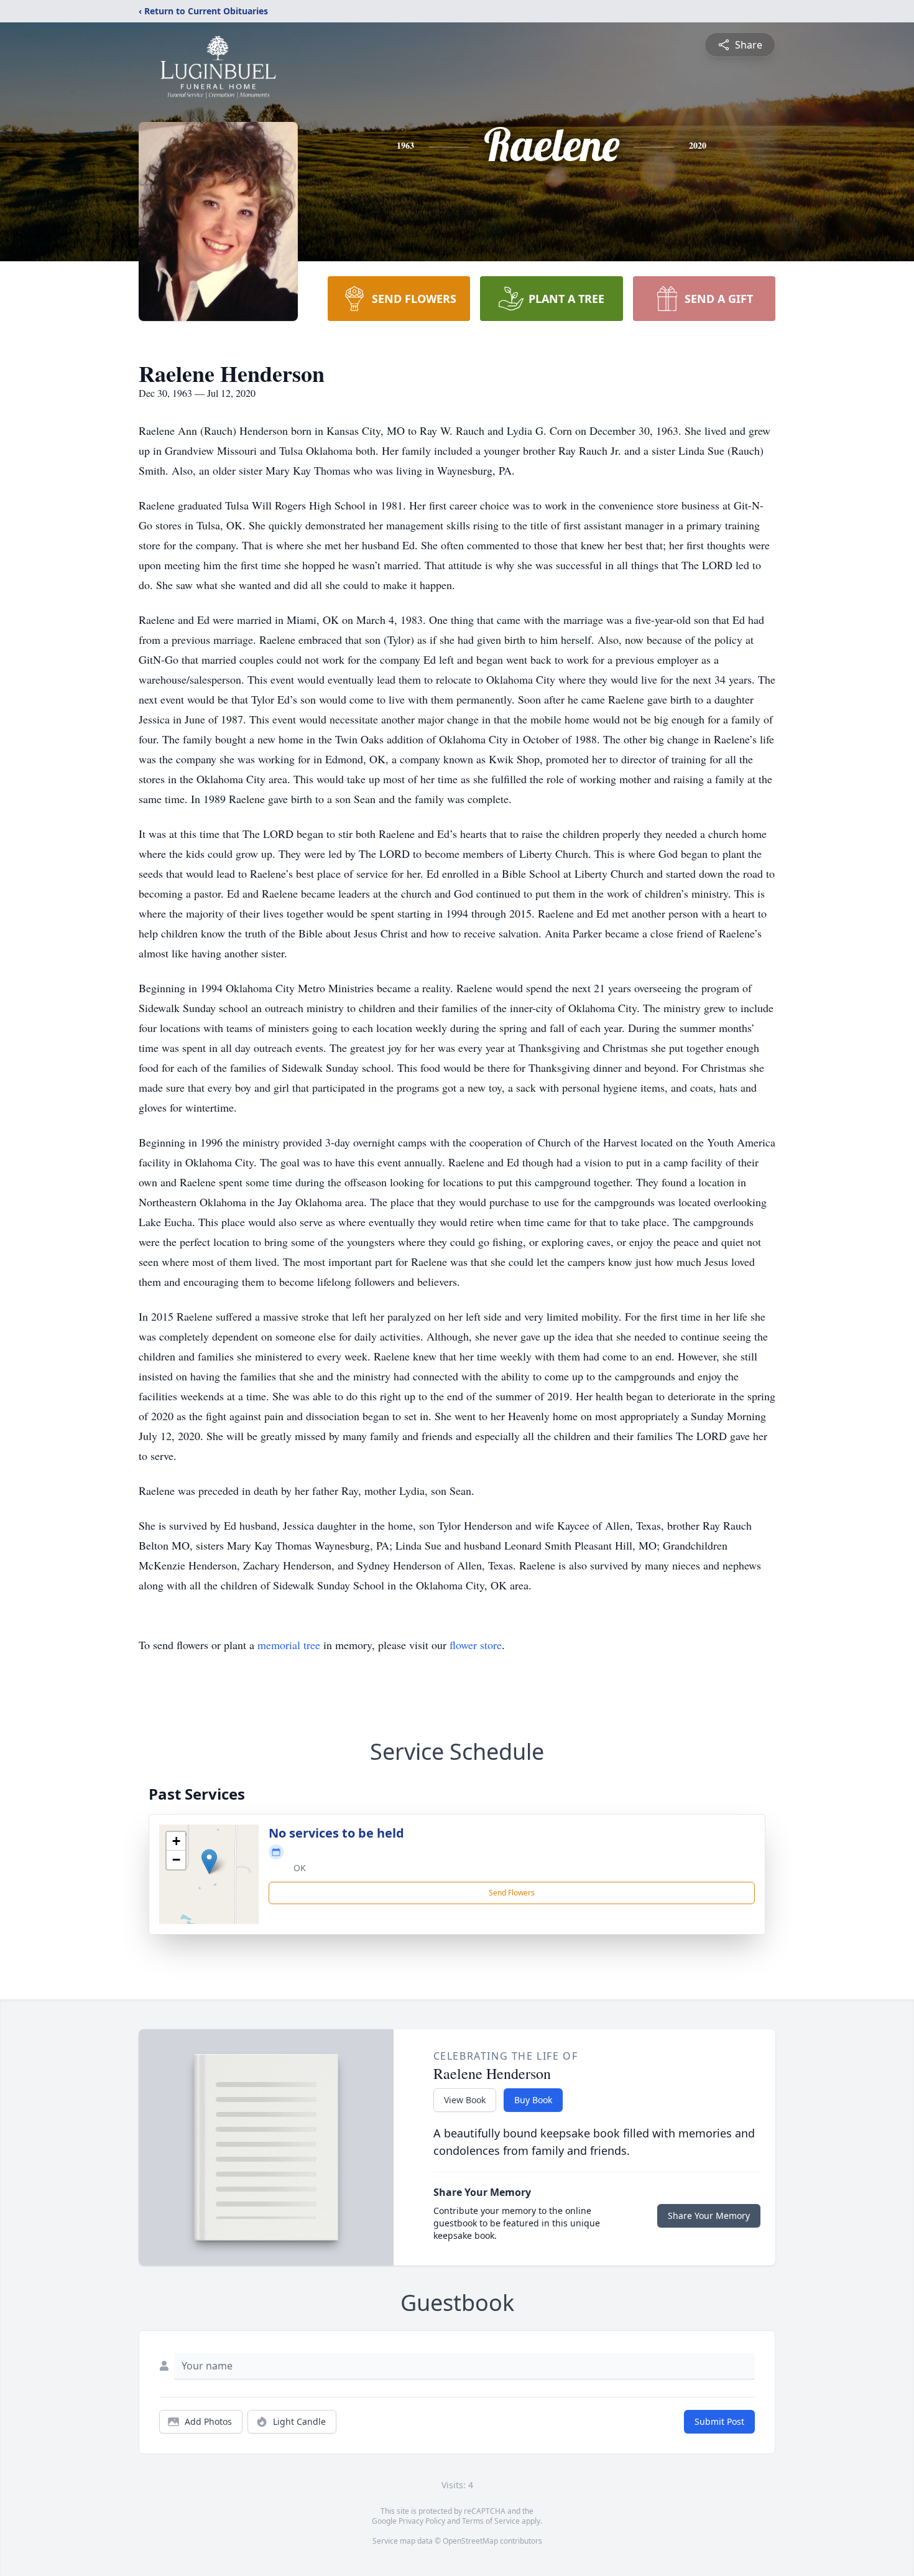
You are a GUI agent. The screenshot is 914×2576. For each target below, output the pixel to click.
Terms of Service (491, 2521)
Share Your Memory (709, 2216)
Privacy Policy (422, 2521)
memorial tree (289, 1645)
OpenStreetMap (470, 2541)
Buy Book (533, 2100)
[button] (209, 1862)
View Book (465, 2100)
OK (300, 1868)
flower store (476, 1645)
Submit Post (719, 2421)
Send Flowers (512, 1893)
